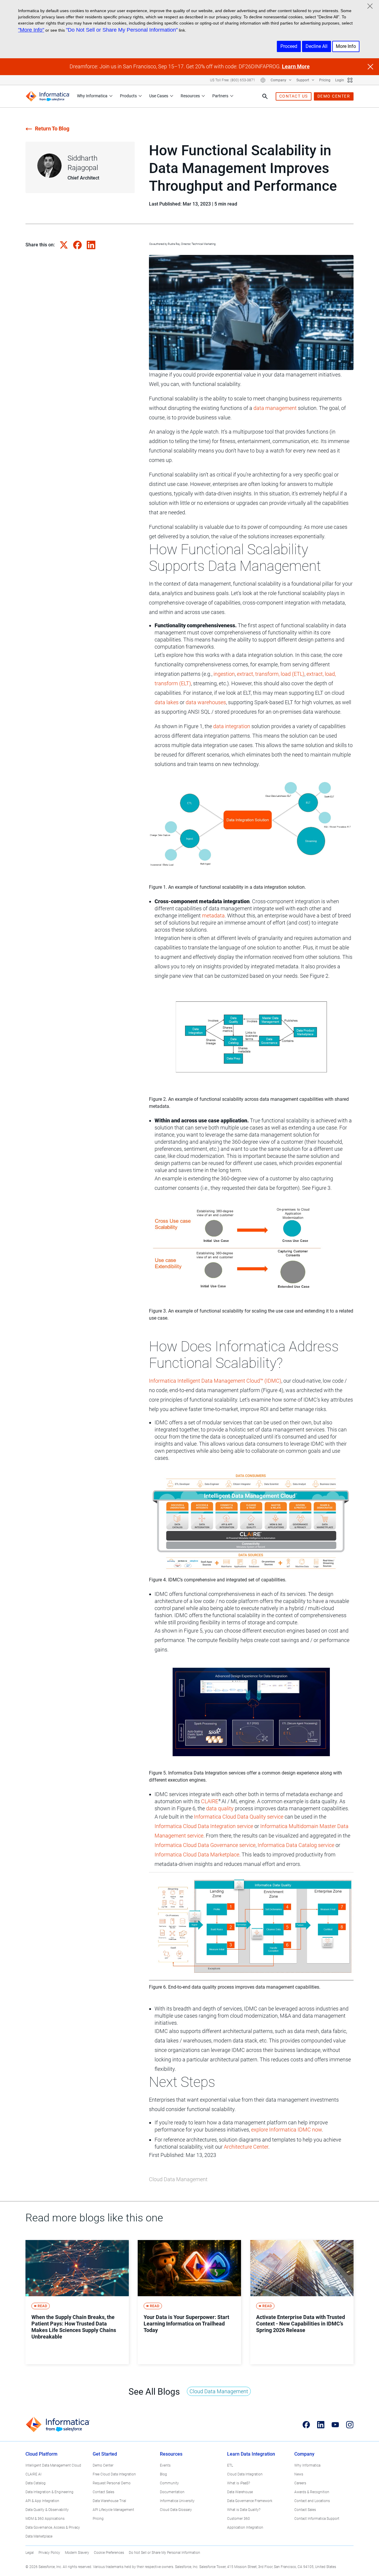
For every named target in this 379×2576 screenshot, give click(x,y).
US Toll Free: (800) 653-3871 (233, 80)
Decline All (317, 46)
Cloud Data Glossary (176, 2510)
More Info (346, 46)
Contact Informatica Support (317, 2519)
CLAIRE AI (33, 2474)
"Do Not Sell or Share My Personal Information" (122, 30)
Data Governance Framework (250, 2501)
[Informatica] (48, 96)
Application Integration (245, 2527)
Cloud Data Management (178, 2179)
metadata (213, 916)
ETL (230, 2465)
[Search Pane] (265, 96)
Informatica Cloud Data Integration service (204, 1826)
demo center (334, 96)
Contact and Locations (312, 2501)
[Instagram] (350, 2425)
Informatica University (177, 2501)
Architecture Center (246, 2147)
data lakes (167, 702)
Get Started (105, 2454)
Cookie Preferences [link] (109, 2553)
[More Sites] (350, 80)
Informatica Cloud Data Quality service (239, 1817)
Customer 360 (239, 2519)
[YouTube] (335, 2425)
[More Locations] (263, 80)
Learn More (296, 66)
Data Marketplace (39, 2536)
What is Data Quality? (244, 2510)
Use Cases (159, 96)
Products (128, 96)
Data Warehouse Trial (109, 2501)
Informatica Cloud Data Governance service (205, 1845)
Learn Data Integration (251, 2454)
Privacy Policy (49, 2553)
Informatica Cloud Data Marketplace (197, 1855)
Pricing (325, 80)
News (299, 2474)
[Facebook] (306, 2425)
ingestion (224, 674)
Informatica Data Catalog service (296, 1845)
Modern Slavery (77, 2553)
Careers (300, 2483)
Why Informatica (92, 96)
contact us (294, 96)
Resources (190, 96)
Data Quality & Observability (47, 2510)
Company (279, 80)
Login (340, 80)
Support (303, 80)
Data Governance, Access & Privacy (53, 2527)
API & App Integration (42, 2501)
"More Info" (31, 30)
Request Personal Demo (112, 2483)
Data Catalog (36, 2483)
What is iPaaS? (239, 2483)
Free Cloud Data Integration (114, 2474)
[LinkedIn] (321, 2425)
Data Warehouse (240, 2492)
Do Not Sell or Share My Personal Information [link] (164, 2553)
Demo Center (103, 2465)
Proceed (289, 46)
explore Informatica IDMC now (286, 2130)
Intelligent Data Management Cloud (53, 2465)
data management (275, 408)
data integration (232, 726)
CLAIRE (210, 1801)
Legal (30, 2553)
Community (169, 2483)
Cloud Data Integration (245, 2474)
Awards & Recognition (312, 2492)
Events (165, 2465)
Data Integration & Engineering (49, 2492)
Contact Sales (103, 2492)
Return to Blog (52, 129)
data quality (220, 1808)
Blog (163, 2474)
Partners (220, 96)
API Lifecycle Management (113, 2510)
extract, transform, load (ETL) (271, 674)
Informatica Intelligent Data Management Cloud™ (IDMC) (215, 1381)
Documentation (172, 2492)
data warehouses (206, 702)
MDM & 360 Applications (45, 2519)
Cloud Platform (41, 2454)
